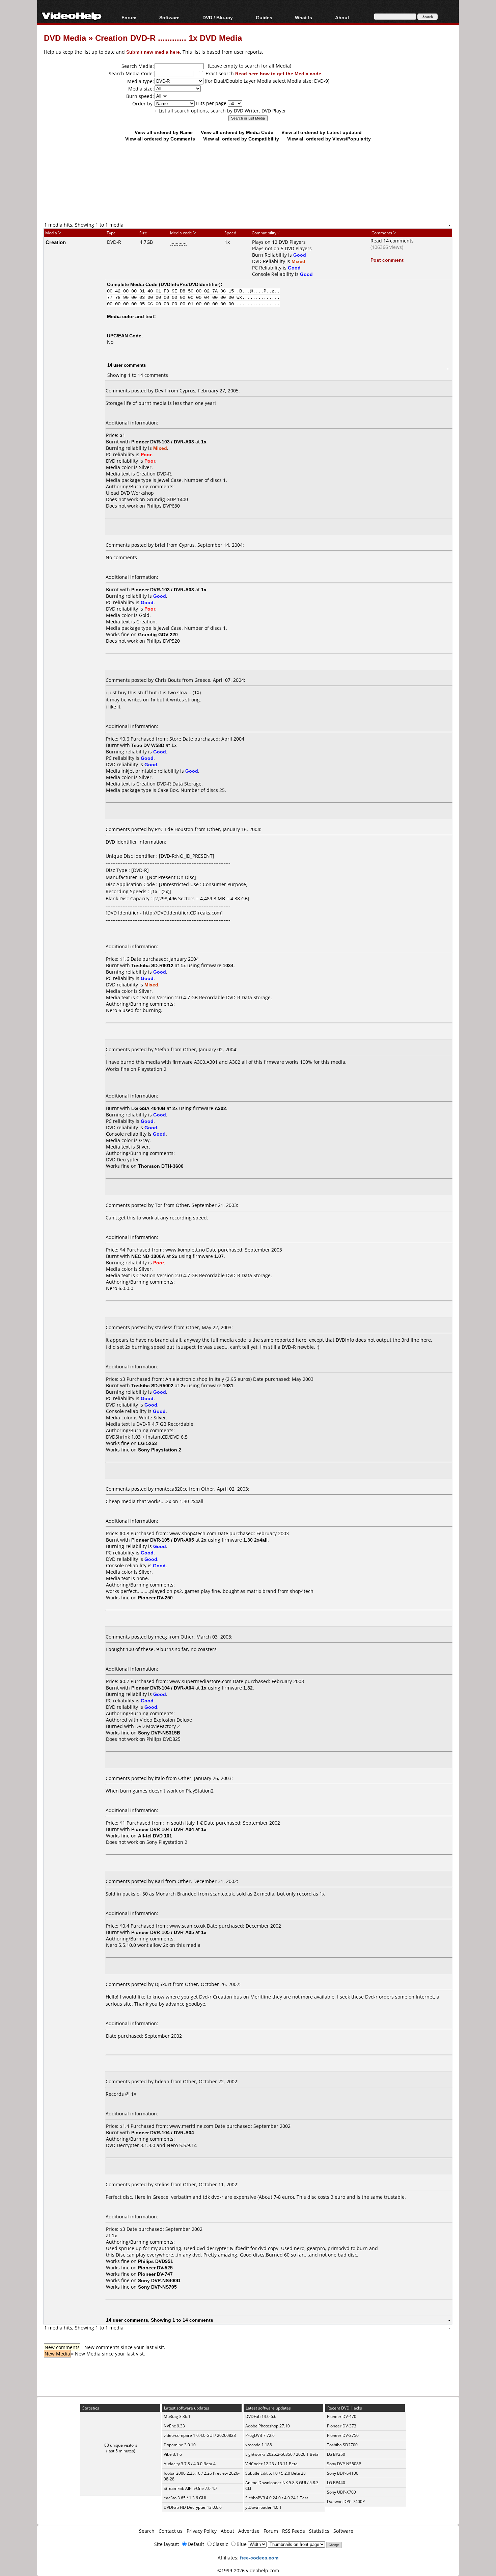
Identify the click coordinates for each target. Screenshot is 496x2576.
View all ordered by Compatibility (241, 139)
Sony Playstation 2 (167, 1842)
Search (147, 2531)
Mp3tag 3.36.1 (177, 2416)
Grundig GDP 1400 (167, 499)
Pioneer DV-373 (342, 2426)
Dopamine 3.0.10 (180, 2445)
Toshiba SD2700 (342, 2445)
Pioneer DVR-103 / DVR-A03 (163, 442)
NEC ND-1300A (148, 1256)
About (227, 2531)
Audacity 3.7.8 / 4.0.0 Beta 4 (190, 2464)
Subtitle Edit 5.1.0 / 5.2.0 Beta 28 (275, 2473)
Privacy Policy (202, 2531)
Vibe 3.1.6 (173, 2454)
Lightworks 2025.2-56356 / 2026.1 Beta (282, 2454)
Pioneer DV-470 (342, 2416)
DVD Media (65, 38)
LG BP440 (336, 2483)
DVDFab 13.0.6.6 (261, 2416)
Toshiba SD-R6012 (152, 965)
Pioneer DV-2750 (343, 2435)
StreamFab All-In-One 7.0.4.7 (190, 2488)
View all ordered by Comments (160, 139)
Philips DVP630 (163, 506)
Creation (56, 242)
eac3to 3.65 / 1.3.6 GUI (185, 2498)
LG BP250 (336, 2454)
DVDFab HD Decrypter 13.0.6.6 (193, 2507)
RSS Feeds (294, 2531)
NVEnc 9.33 (174, 2426)
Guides (264, 17)
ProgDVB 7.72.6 (260, 2435)
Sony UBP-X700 (341, 2492)
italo (160, 1778)
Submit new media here (153, 52)
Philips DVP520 (163, 641)
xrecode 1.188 (259, 2445)
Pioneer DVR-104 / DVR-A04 (163, 1688)
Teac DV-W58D (148, 745)
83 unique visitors (121, 2445)
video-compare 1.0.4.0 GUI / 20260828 (200, 2435)
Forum (129, 17)
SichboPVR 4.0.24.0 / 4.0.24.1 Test (277, 2498)
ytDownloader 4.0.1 (264, 2507)
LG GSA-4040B (148, 1108)
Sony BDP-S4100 (343, 2473)
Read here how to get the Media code (278, 73)
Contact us (171, 2531)
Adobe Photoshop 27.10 (268, 2426)
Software (169, 17)
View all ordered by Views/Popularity (329, 139)
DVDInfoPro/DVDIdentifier (190, 284)
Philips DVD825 (163, 1739)
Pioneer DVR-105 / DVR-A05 (163, 1540)
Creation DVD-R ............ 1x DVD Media (169, 38)
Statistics (319, 2531)
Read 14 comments (392, 241)
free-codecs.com (259, 2558)
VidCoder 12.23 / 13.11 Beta (271, 2464)
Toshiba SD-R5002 (152, 1385)
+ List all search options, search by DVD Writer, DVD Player (220, 111)
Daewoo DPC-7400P (346, 2502)
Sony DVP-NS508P (344, 2464)
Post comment (387, 260)
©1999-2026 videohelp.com (248, 2570)
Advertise (249, 2531)
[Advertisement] (248, 193)
